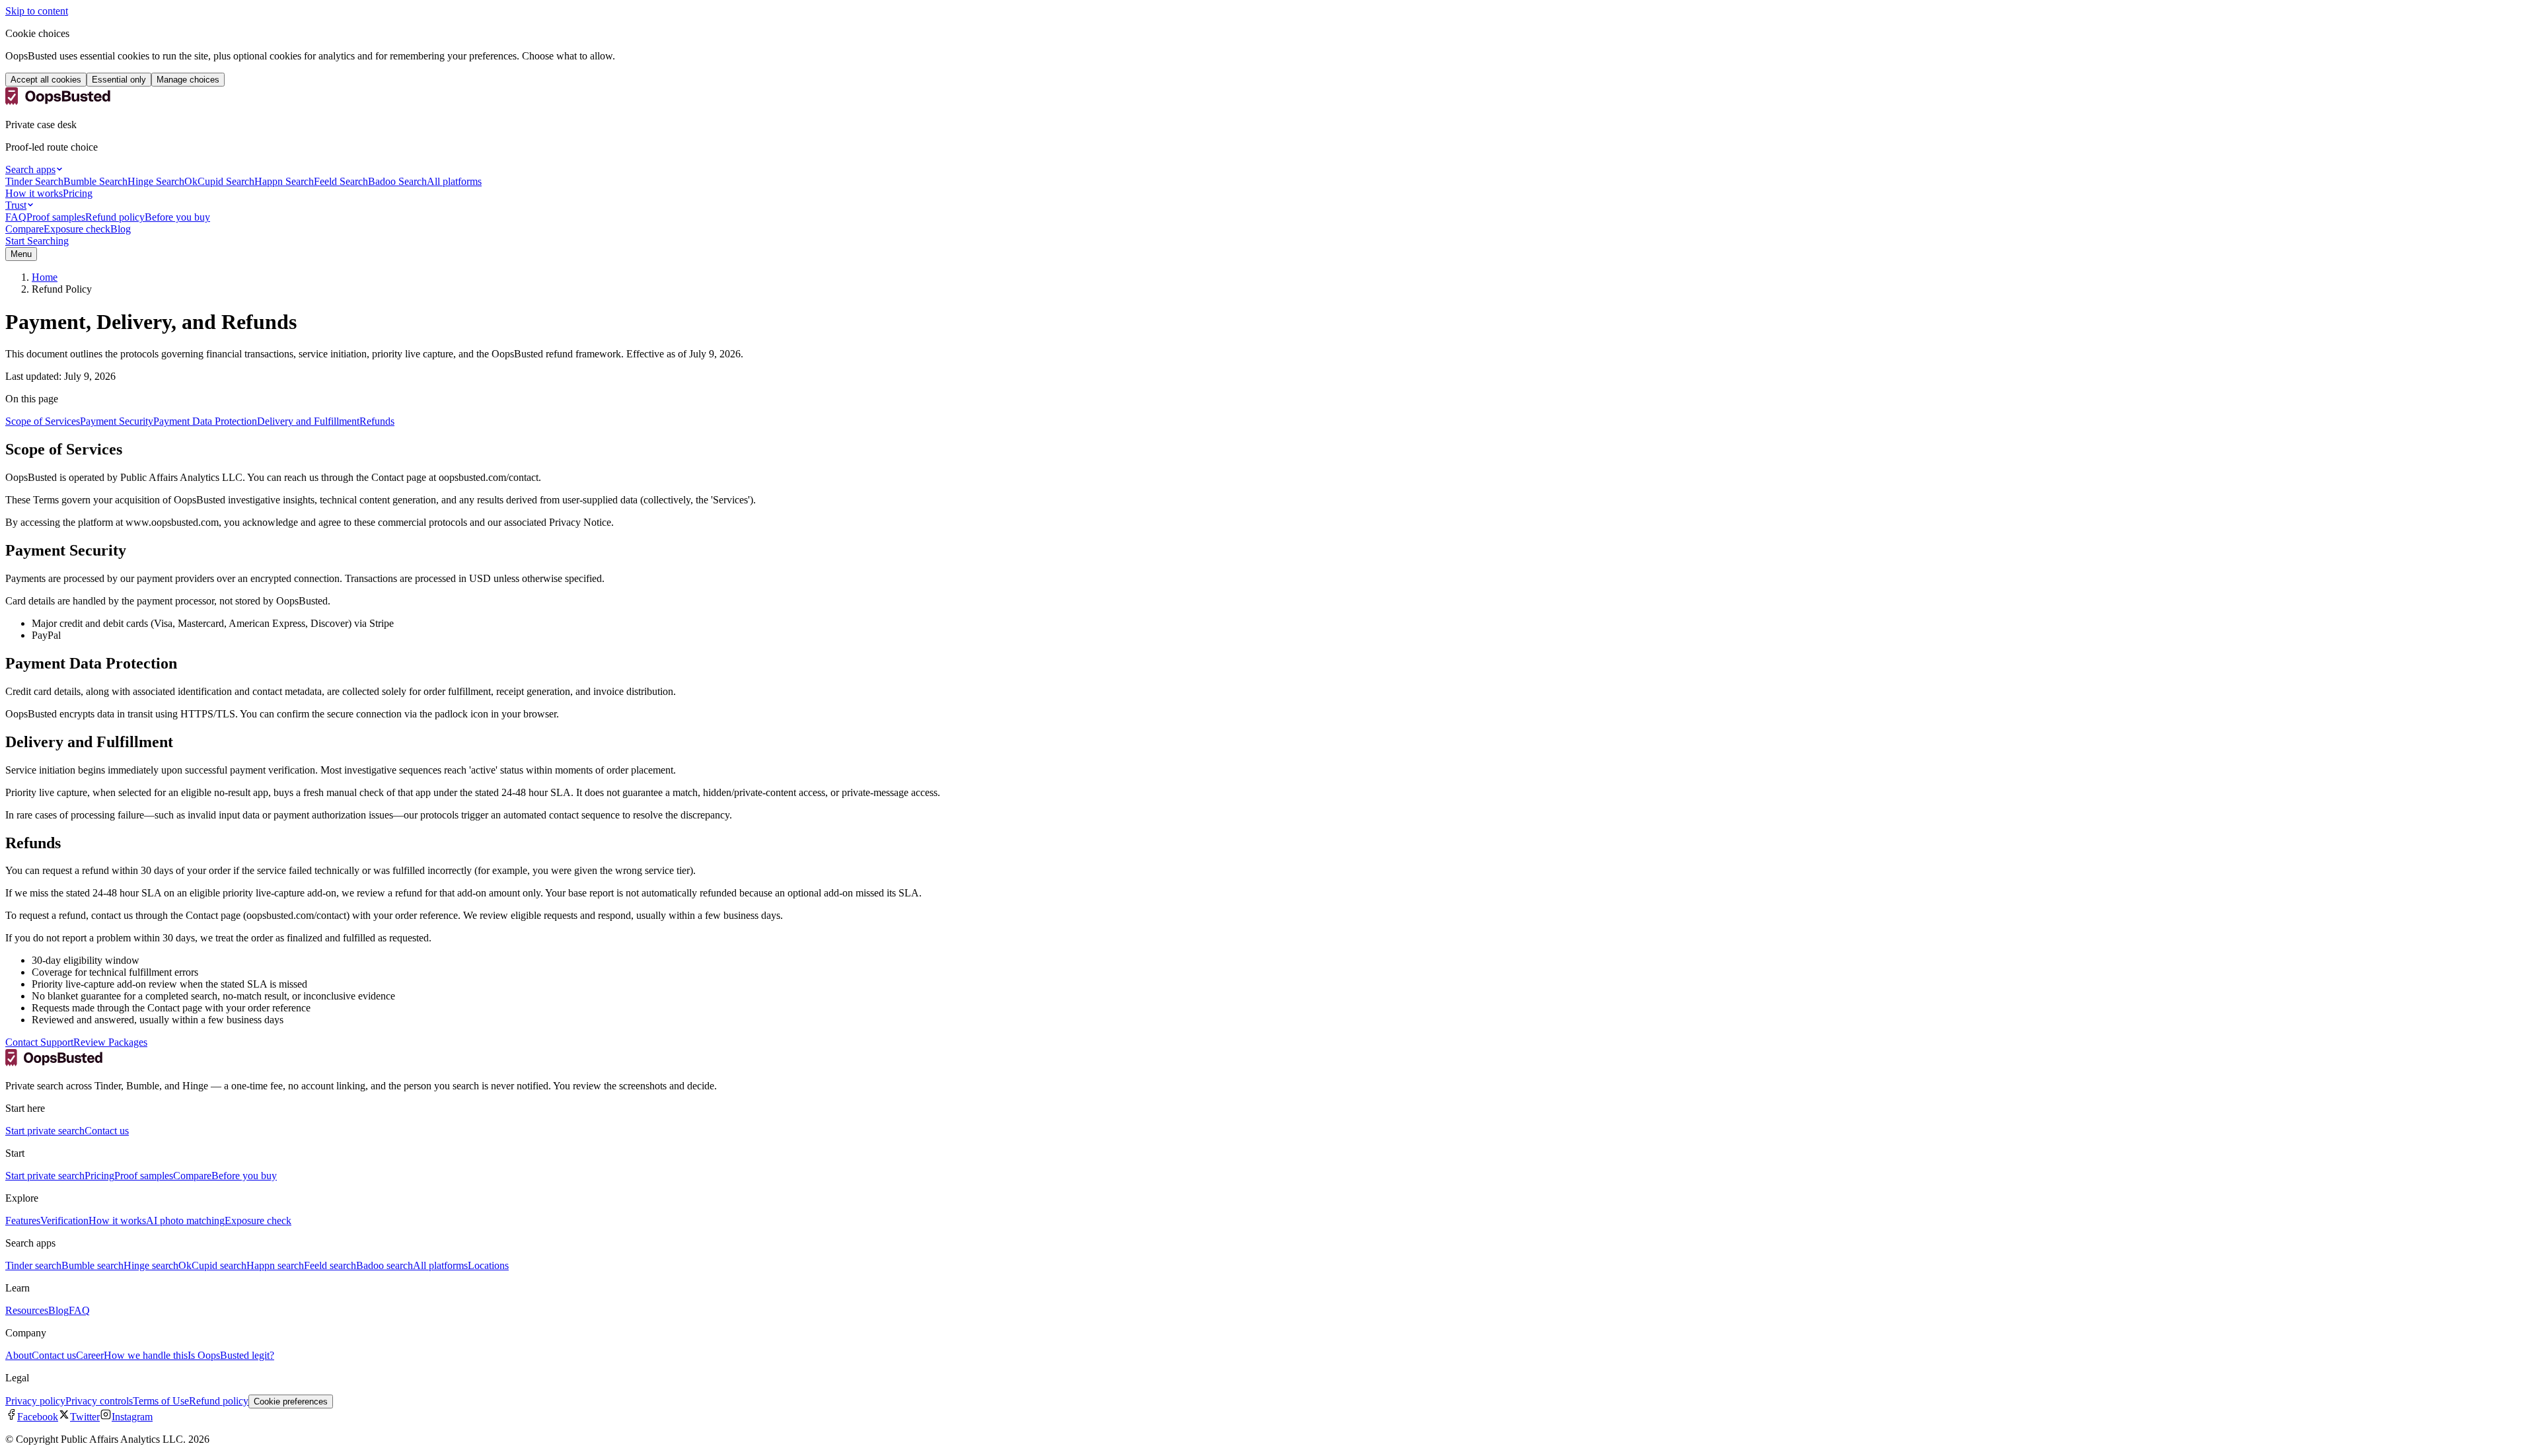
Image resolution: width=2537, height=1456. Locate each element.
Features (23, 1220)
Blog (121, 229)
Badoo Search (397, 181)
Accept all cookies (46, 80)
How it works (34, 193)
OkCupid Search (219, 181)
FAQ (16, 217)
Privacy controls (99, 1401)
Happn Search (284, 181)
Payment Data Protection (205, 421)
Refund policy (115, 217)
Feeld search (330, 1265)
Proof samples (56, 217)
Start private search (45, 1131)
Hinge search (151, 1265)
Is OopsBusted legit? (231, 1355)
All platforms (454, 181)
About (18, 1355)
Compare (24, 229)
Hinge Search (156, 181)
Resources (27, 1310)
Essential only (119, 80)
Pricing (78, 193)
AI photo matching (185, 1220)
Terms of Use (161, 1401)
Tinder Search (34, 181)
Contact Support (39, 1042)
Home (45, 277)
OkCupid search (212, 1265)
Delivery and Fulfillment (308, 421)
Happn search (275, 1265)
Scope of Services (43, 421)
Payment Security (117, 421)
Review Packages (110, 1042)
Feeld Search (341, 181)
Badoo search (385, 1265)
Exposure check (77, 229)
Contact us (107, 1131)
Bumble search (92, 1265)
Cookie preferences (291, 1401)
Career (90, 1355)
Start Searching (37, 241)
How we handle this (146, 1355)
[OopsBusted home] (58, 102)
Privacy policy (35, 1401)
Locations (488, 1265)
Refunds (377, 421)
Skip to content (37, 11)
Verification (64, 1220)
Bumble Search (95, 181)
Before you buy (177, 217)
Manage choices (188, 80)
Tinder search (33, 1265)
